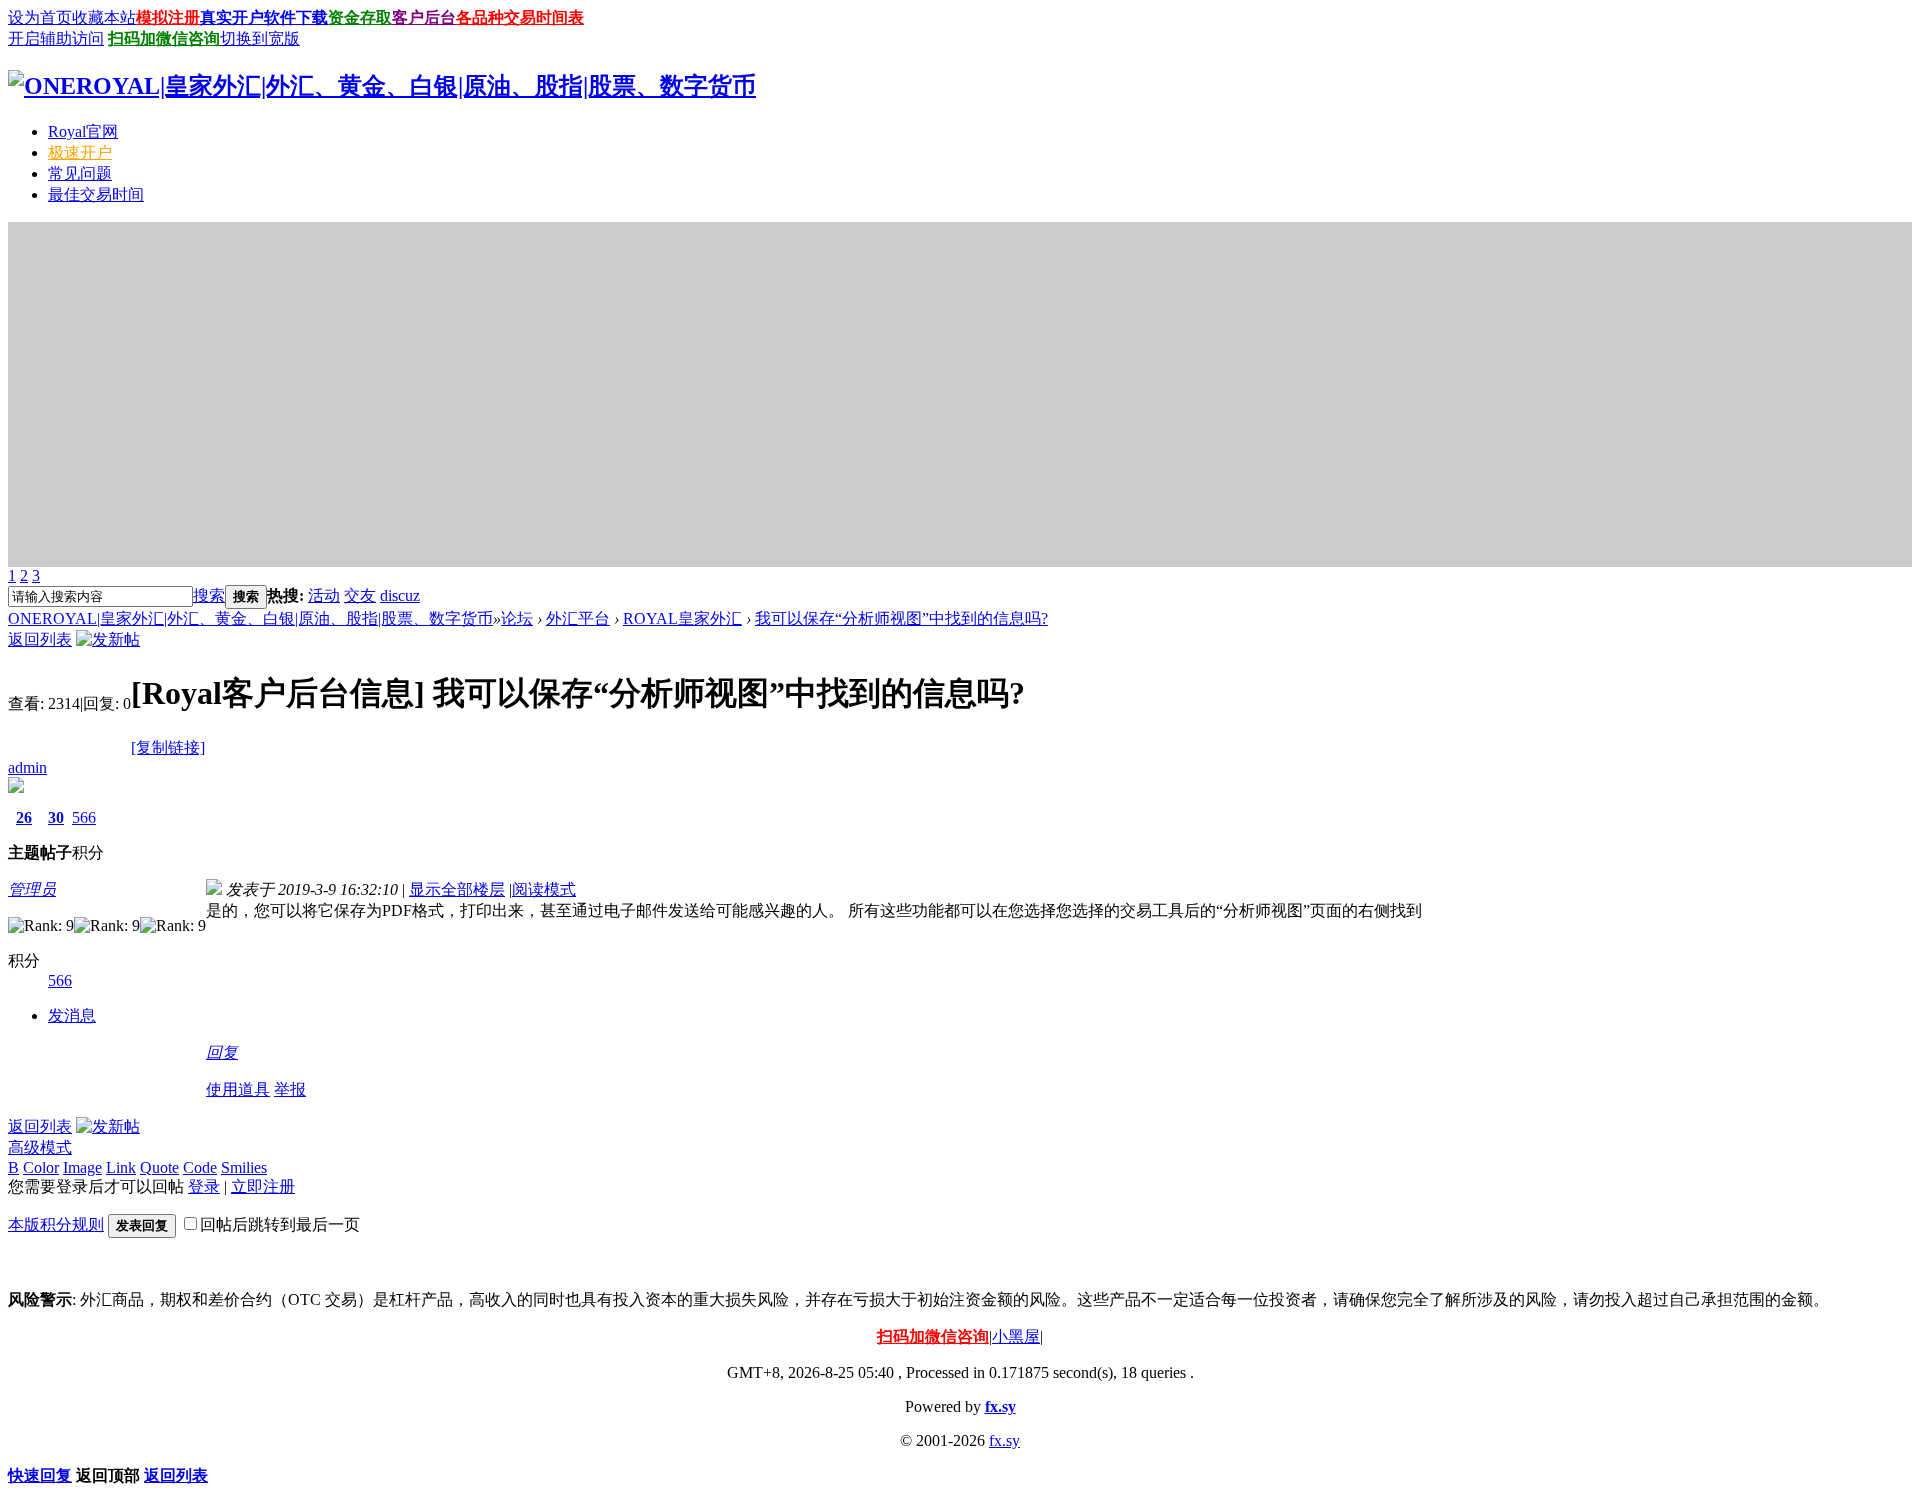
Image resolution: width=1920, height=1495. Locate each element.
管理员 (32, 889)
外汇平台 (578, 618)
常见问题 (80, 173)
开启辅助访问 (56, 38)
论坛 (517, 618)
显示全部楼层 (457, 889)
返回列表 (40, 639)
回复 (222, 1052)
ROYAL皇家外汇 (682, 618)
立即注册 (263, 1186)
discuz (400, 595)
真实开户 (232, 17)
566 (84, 817)
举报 (290, 1089)
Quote (159, 1167)
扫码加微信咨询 (164, 38)
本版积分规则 (56, 1224)
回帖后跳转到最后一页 (280, 1224)
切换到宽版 (260, 38)
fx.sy (1000, 1406)
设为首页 (40, 17)
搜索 (209, 595)
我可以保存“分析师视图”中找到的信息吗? (901, 618)
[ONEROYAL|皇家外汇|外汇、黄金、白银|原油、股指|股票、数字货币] (382, 86)
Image (82, 1167)
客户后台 (424, 17)
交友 (360, 595)
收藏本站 (104, 17)
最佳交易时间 (96, 194)
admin (27, 767)
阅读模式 (544, 889)
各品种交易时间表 (520, 17)
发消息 (72, 1015)
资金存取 (360, 17)
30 (56, 817)
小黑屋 (1016, 1336)
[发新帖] (108, 639)
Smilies (244, 1167)
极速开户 (80, 152)
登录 (204, 1186)
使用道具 (238, 1089)
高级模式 (40, 1147)
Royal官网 (83, 131)
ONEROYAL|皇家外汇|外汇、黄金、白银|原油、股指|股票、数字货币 (250, 618)
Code (200, 1167)
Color (41, 1167)
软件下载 (296, 17)
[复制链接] (168, 747)
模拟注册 (168, 17)
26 (24, 817)
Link (121, 1167)
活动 (324, 595)
